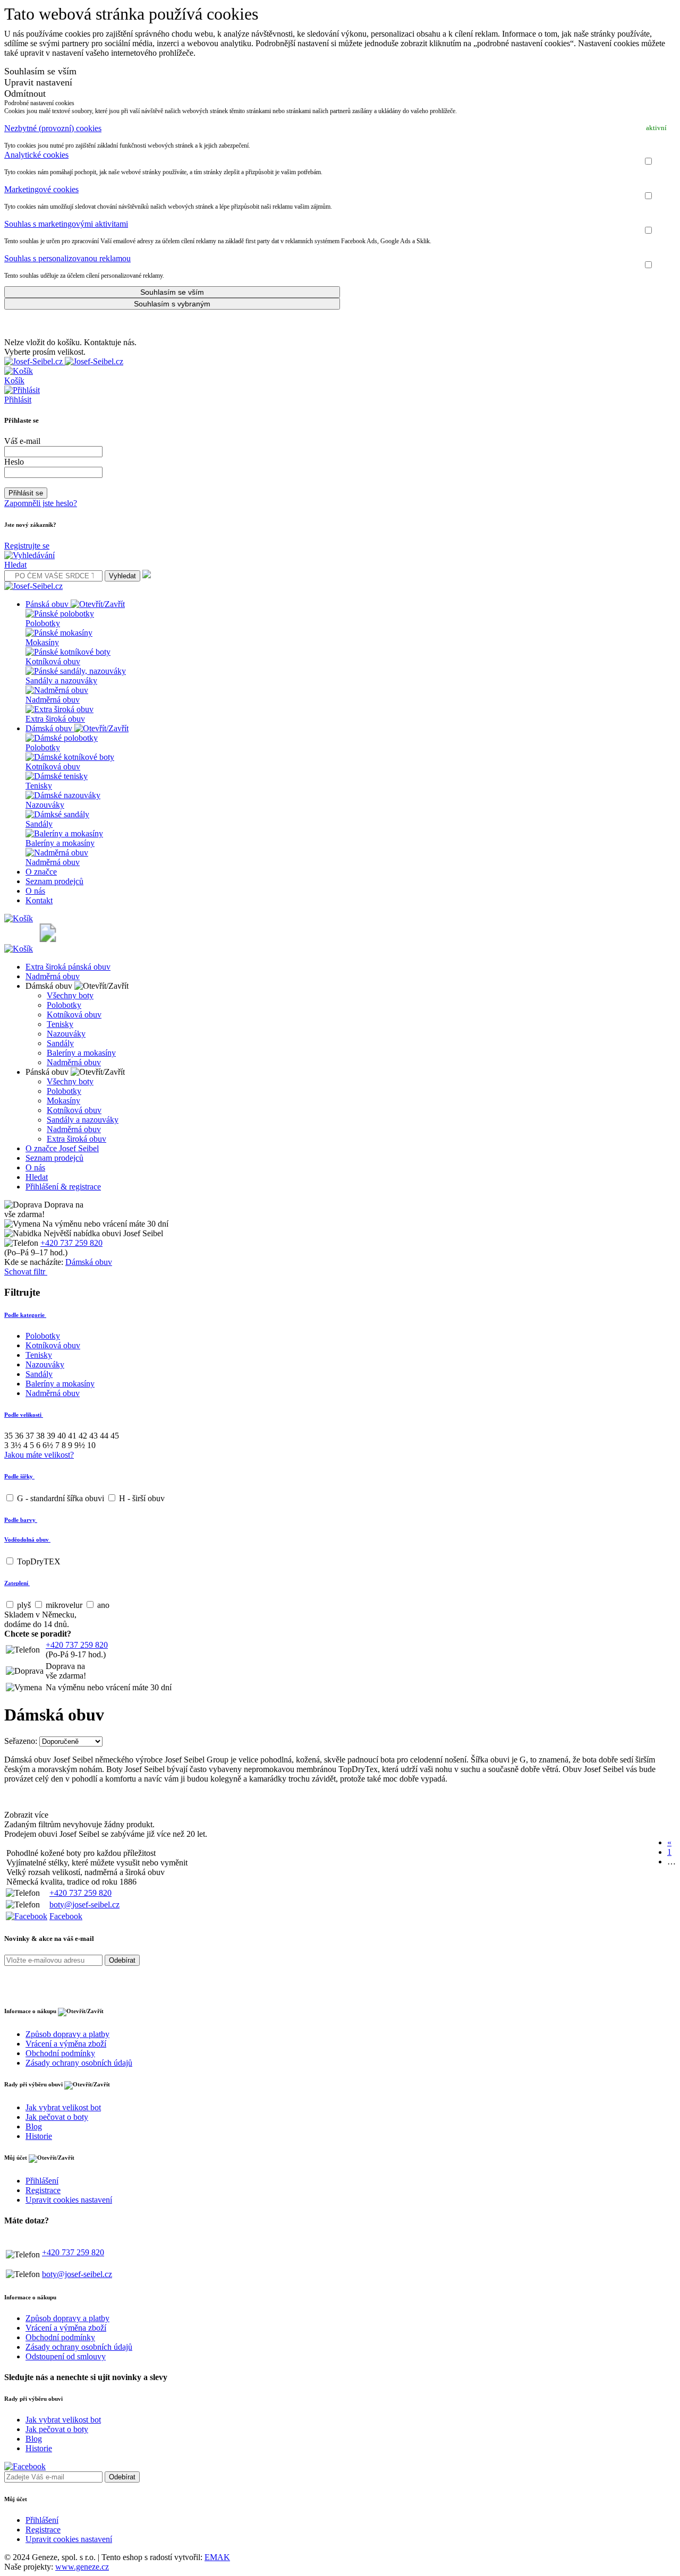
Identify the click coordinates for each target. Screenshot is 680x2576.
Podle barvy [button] (21, 1520)
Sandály (60, 1043)
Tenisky (60, 1024)
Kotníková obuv (74, 1015)
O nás (35, 891)
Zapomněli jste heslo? (41, 503)
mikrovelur (64, 1605)
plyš (24, 1605)
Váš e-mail (22, 441)
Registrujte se (27, 546)
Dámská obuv (50, 728)
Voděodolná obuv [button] (27, 1539)
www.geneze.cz (82, 2567)
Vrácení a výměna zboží (66, 2044)
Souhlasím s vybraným (172, 304)
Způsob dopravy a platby (67, 2034)
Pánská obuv (48, 604)
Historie (39, 2136)
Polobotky (64, 1005)
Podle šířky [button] (19, 1476)
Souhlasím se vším (40, 71)
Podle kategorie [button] (25, 1315)
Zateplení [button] (17, 1583)
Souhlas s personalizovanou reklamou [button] (67, 258)
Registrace (43, 2190)
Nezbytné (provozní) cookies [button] (53, 128)
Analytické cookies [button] (36, 155)
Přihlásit (18, 400)
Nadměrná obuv (53, 976)
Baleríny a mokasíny (81, 1053)
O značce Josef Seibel (62, 1148)
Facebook (66, 1916)
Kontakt (39, 900)
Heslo (14, 462)
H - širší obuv (141, 1498)
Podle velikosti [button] (24, 1415)
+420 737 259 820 (71, 1243)
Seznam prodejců (54, 881)
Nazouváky (66, 1034)
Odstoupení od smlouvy (66, 2356)
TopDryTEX (38, 1561)
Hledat (37, 1177)
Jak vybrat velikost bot (63, 2107)
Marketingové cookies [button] (41, 189)
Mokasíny (63, 1101)
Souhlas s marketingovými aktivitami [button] (66, 224)
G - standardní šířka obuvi (61, 1498)
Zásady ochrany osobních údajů (79, 2063)
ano (102, 1605)
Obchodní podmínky (60, 2053)
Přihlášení (42, 2181)
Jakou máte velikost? (39, 1455)
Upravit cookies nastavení (69, 2200)
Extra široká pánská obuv (68, 967)
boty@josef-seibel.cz (84, 1905)
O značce (41, 872)
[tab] (340, 129)
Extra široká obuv (76, 1139)
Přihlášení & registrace (63, 1187)
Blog (34, 2126)
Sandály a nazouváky (83, 1120)
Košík (14, 380)
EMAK (217, 2557)
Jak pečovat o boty (57, 2117)
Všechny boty (70, 995)
